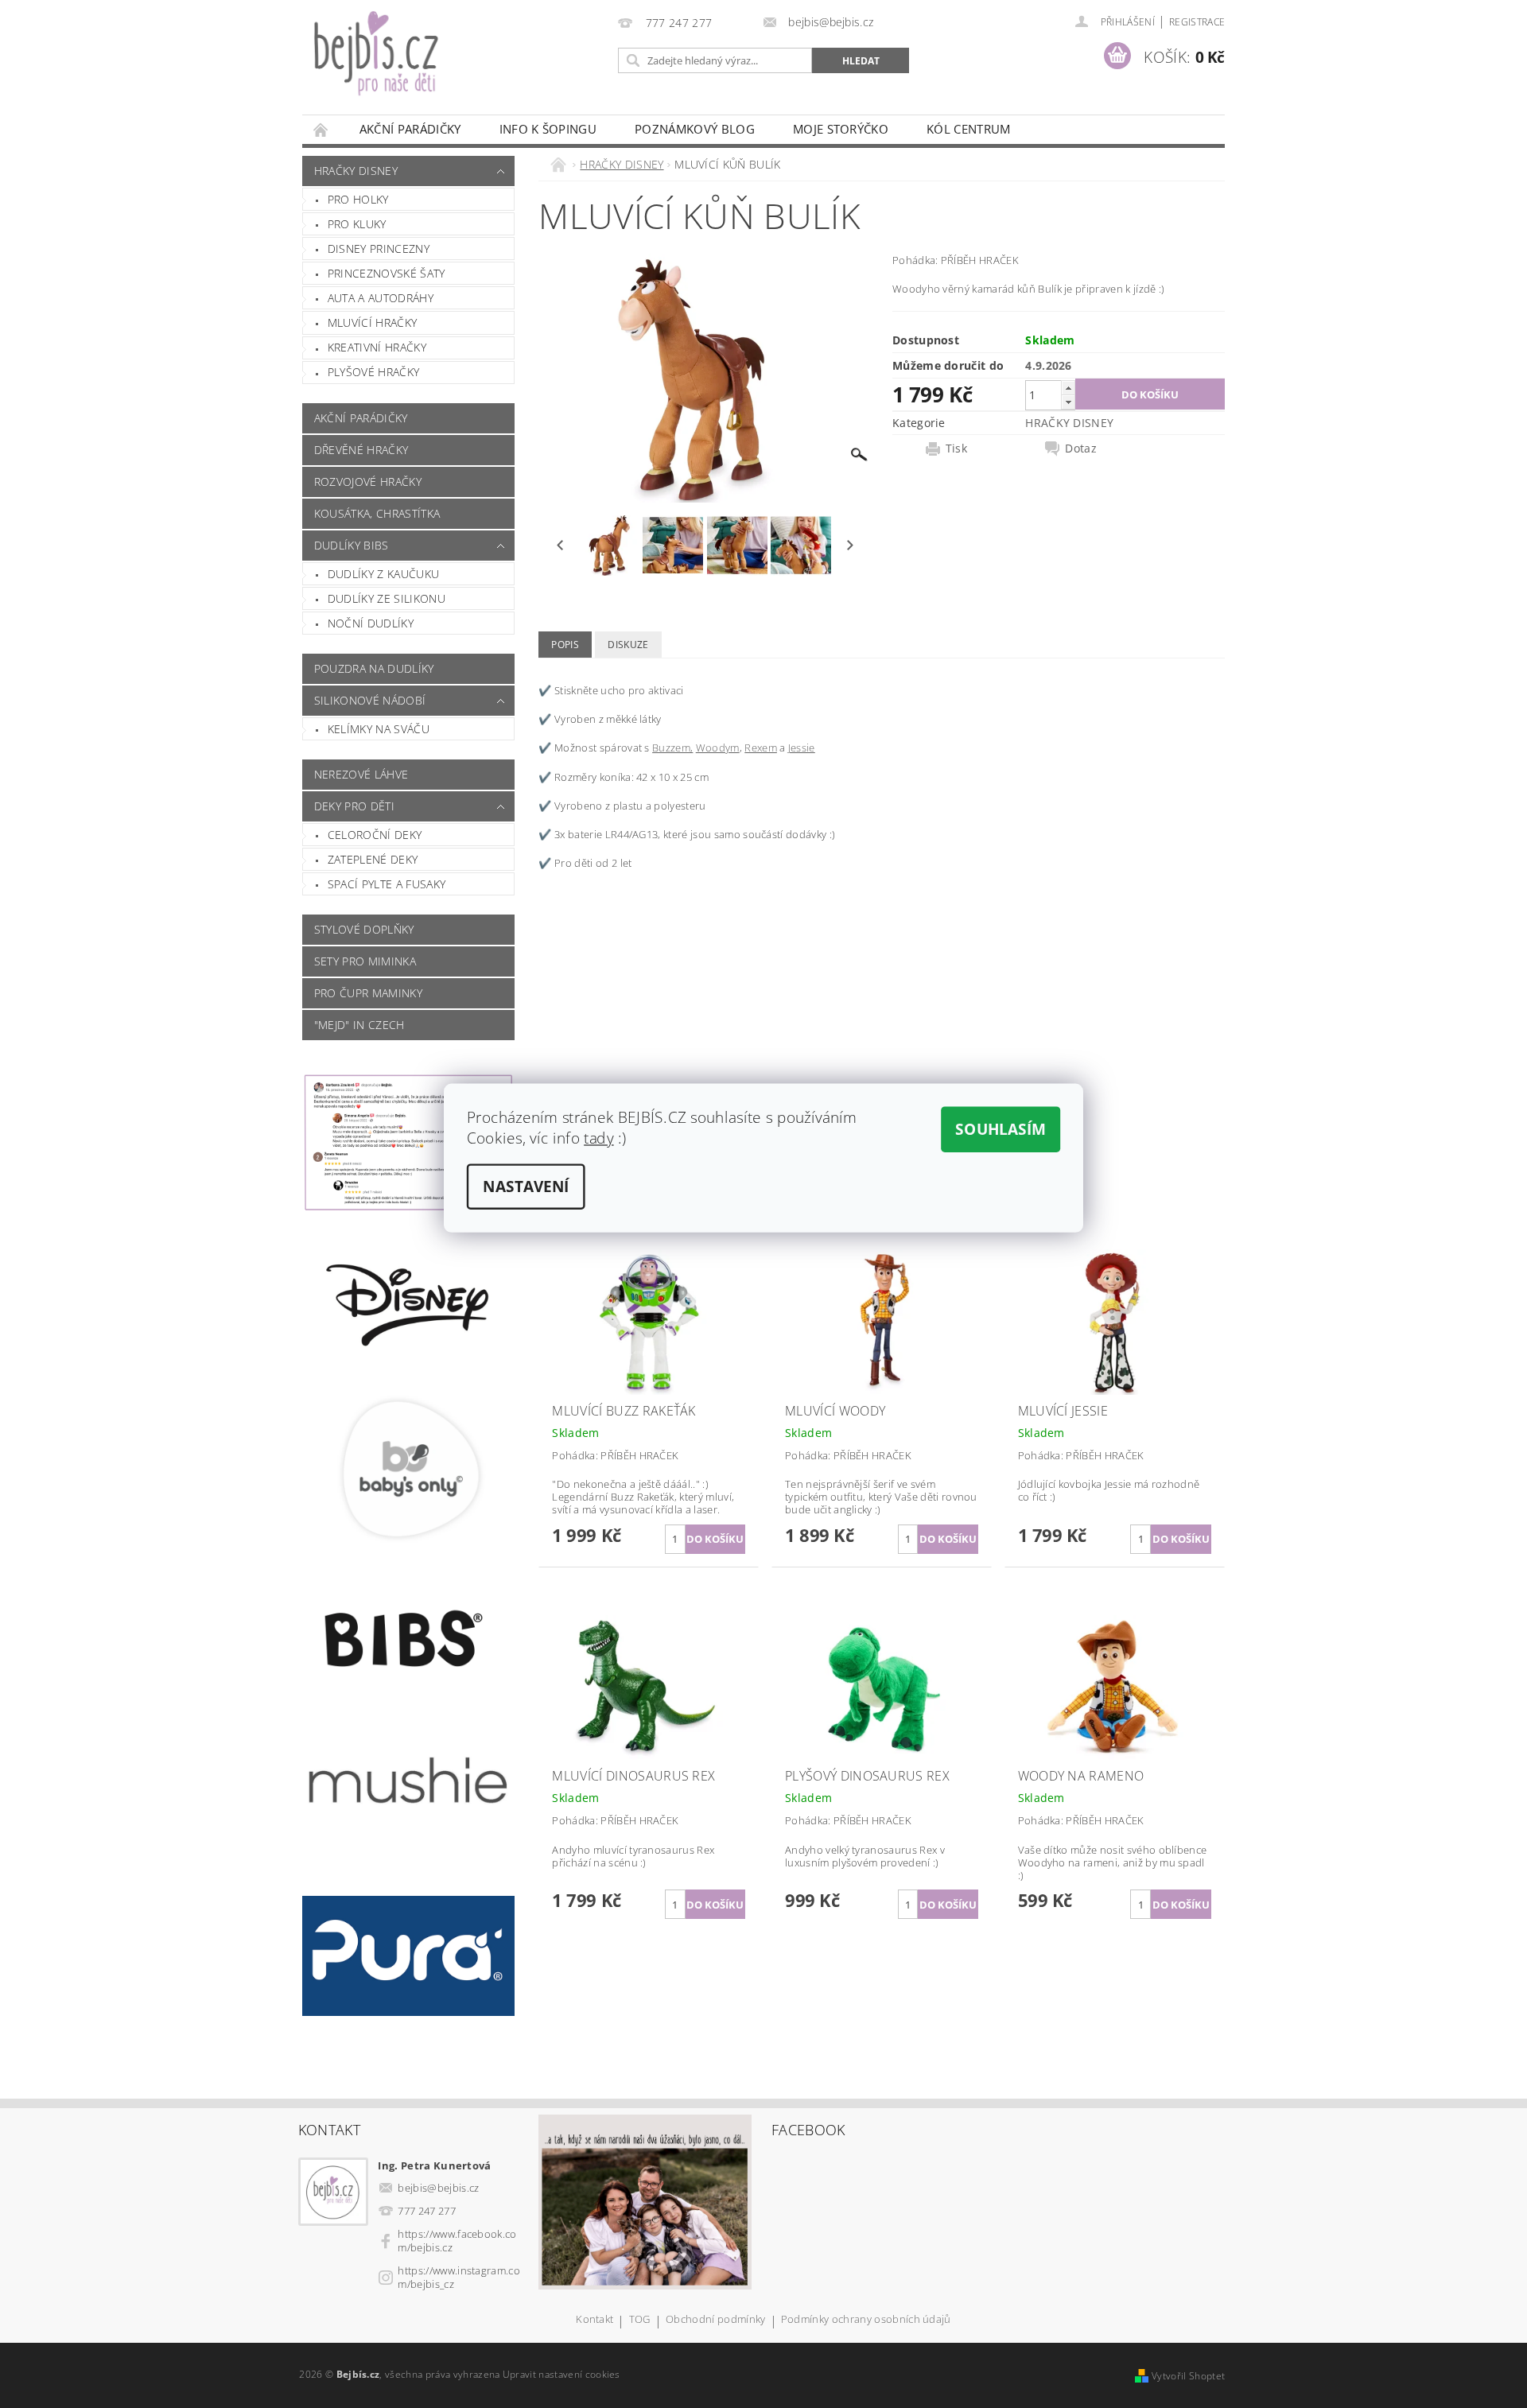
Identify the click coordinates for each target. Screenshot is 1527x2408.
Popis (565, 645)
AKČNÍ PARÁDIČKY (410, 129)
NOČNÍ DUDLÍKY (371, 623)
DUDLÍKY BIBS (352, 545)
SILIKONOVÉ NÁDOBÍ (370, 700)
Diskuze (628, 645)
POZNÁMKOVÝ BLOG (695, 129)
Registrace (1197, 22)
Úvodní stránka (321, 129)
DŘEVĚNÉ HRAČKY (361, 450)
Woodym (718, 748)
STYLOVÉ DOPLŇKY (364, 929)
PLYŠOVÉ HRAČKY (373, 372)
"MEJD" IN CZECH (359, 1025)
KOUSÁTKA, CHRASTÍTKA (377, 513)
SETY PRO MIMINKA (365, 961)
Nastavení (526, 1187)
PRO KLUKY (357, 224)
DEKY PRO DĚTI (354, 806)
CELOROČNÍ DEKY (375, 835)
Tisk (956, 449)
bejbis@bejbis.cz (438, 2188)
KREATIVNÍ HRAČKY (377, 347)
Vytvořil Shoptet (1188, 2376)
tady (599, 1138)
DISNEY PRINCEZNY (379, 249)
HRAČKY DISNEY (356, 171)
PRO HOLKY (358, 199)
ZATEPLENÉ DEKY (373, 859)
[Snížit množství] (1068, 402)
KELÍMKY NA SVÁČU (379, 729)
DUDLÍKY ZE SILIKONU (387, 598)
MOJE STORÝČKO (841, 129)
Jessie (802, 748)
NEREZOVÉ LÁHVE (361, 774)
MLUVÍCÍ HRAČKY (372, 322)
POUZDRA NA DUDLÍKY (374, 668)
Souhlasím (1001, 1129)
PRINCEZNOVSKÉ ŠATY (387, 273)
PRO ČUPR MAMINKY (368, 993)
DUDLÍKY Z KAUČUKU (383, 574)
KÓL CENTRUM (969, 129)
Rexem (761, 748)
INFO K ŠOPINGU (548, 129)
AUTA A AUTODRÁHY (381, 298)
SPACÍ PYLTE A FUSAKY (387, 884)
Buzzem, (672, 748)
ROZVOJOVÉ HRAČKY (368, 482)
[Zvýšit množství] (1068, 388)
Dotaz (1081, 449)
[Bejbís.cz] (457, 65)
